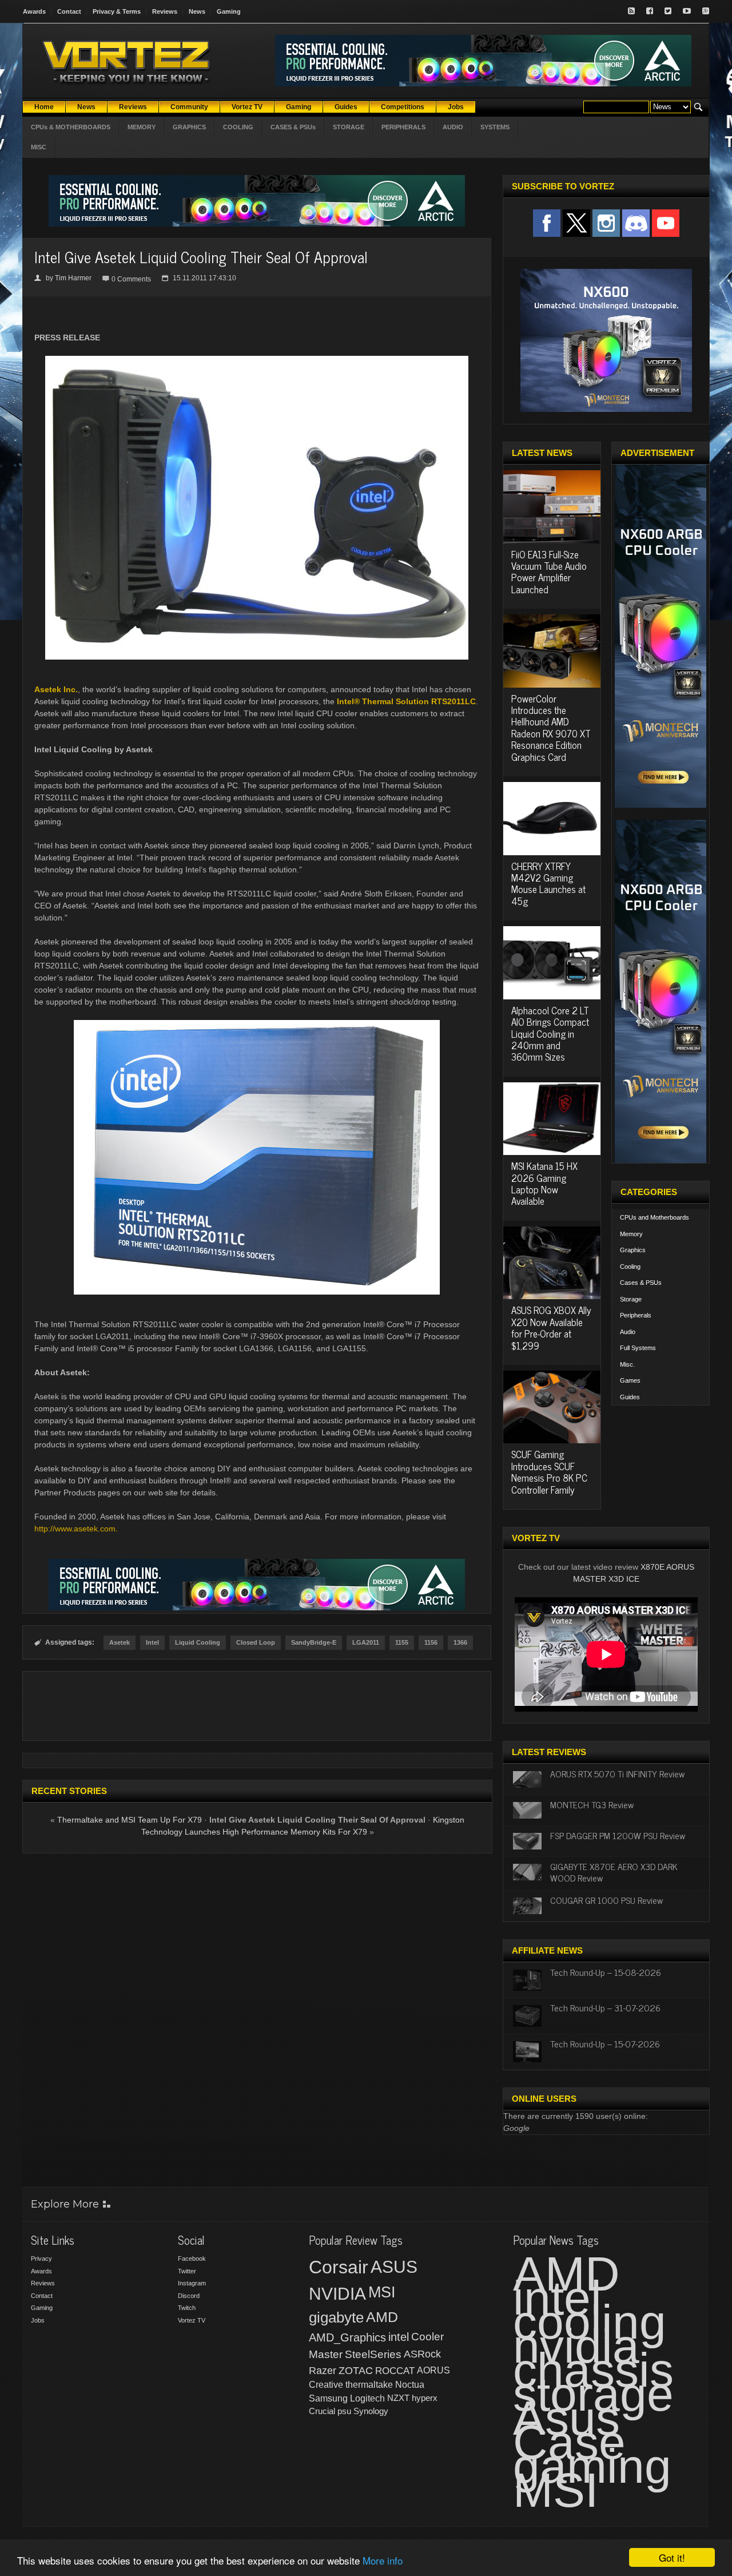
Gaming (229, 11)
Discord (189, 2296)
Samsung (328, 2398)
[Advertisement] (257, 1706)
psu (344, 2411)
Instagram (192, 2283)
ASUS (394, 2267)
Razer (323, 2371)
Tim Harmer (73, 278)
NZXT (398, 2398)
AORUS (433, 2370)
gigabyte (336, 2317)
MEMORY (142, 127)
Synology (371, 2411)
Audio (628, 1332)
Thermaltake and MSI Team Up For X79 (130, 1820)
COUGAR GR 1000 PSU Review (606, 1900)
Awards (34, 11)
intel (399, 2337)
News (197, 11)
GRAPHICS (189, 127)
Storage (631, 1299)
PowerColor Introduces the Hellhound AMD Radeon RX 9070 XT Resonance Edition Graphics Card (551, 728)
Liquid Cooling (198, 1642)
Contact (69, 11)
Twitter (187, 2271)
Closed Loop (256, 1642)
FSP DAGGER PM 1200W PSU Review (618, 1835)
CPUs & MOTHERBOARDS (71, 127)
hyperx (425, 2398)
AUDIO (453, 127)
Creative (326, 2385)
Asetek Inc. (56, 689)
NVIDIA (337, 2294)
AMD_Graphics (347, 2337)
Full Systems (638, 1348)
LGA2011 (366, 1642)
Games (630, 1380)
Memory (631, 1234)
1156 (431, 1642)
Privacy (41, 2259)
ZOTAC (356, 2371)
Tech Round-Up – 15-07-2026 (605, 2043)
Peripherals (636, 1315)
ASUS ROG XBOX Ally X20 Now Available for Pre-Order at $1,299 (551, 1327)
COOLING (238, 127)
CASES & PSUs (293, 127)
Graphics (633, 1250)
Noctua (410, 2385)
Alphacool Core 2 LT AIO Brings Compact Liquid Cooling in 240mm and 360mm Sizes (550, 1034)
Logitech (367, 2398)
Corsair (339, 2267)
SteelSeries (373, 2354)
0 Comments (131, 279)
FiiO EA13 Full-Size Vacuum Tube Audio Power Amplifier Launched (549, 572)
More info (383, 2560)
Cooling (630, 1267)
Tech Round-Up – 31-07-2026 (605, 2007)
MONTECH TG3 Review (592, 1804)
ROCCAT (395, 2371)
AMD (382, 2317)
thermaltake (369, 2385)
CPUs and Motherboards (655, 1217)
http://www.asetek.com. (76, 1529)
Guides (630, 1397)
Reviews (165, 11)
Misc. (627, 1364)
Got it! (672, 2557)
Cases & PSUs (641, 1283)
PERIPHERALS (403, 127)
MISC (39, 147)
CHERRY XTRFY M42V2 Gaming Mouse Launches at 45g (548, 884)
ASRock (422, 2354)
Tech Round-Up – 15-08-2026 (606, 1972)
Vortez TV (192, 2320)
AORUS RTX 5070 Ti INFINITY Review (617, 1773)
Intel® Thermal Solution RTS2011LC (406, 701)
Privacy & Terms (117, 11)
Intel (152, 1642)
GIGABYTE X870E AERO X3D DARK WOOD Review (614, 1872)
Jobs (38, 2320)
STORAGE (349, 127)
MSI (382, 2292)
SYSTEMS (495, 127)
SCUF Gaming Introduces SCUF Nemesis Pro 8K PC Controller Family (549, 1472)
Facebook (192, 2259)
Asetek (120, 1642)
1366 (460, 1642)
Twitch (187, 2308)
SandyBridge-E (314, 1642)
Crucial (322, 2411)
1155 (402, 1642)
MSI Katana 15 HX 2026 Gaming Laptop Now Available (544, 1183)
